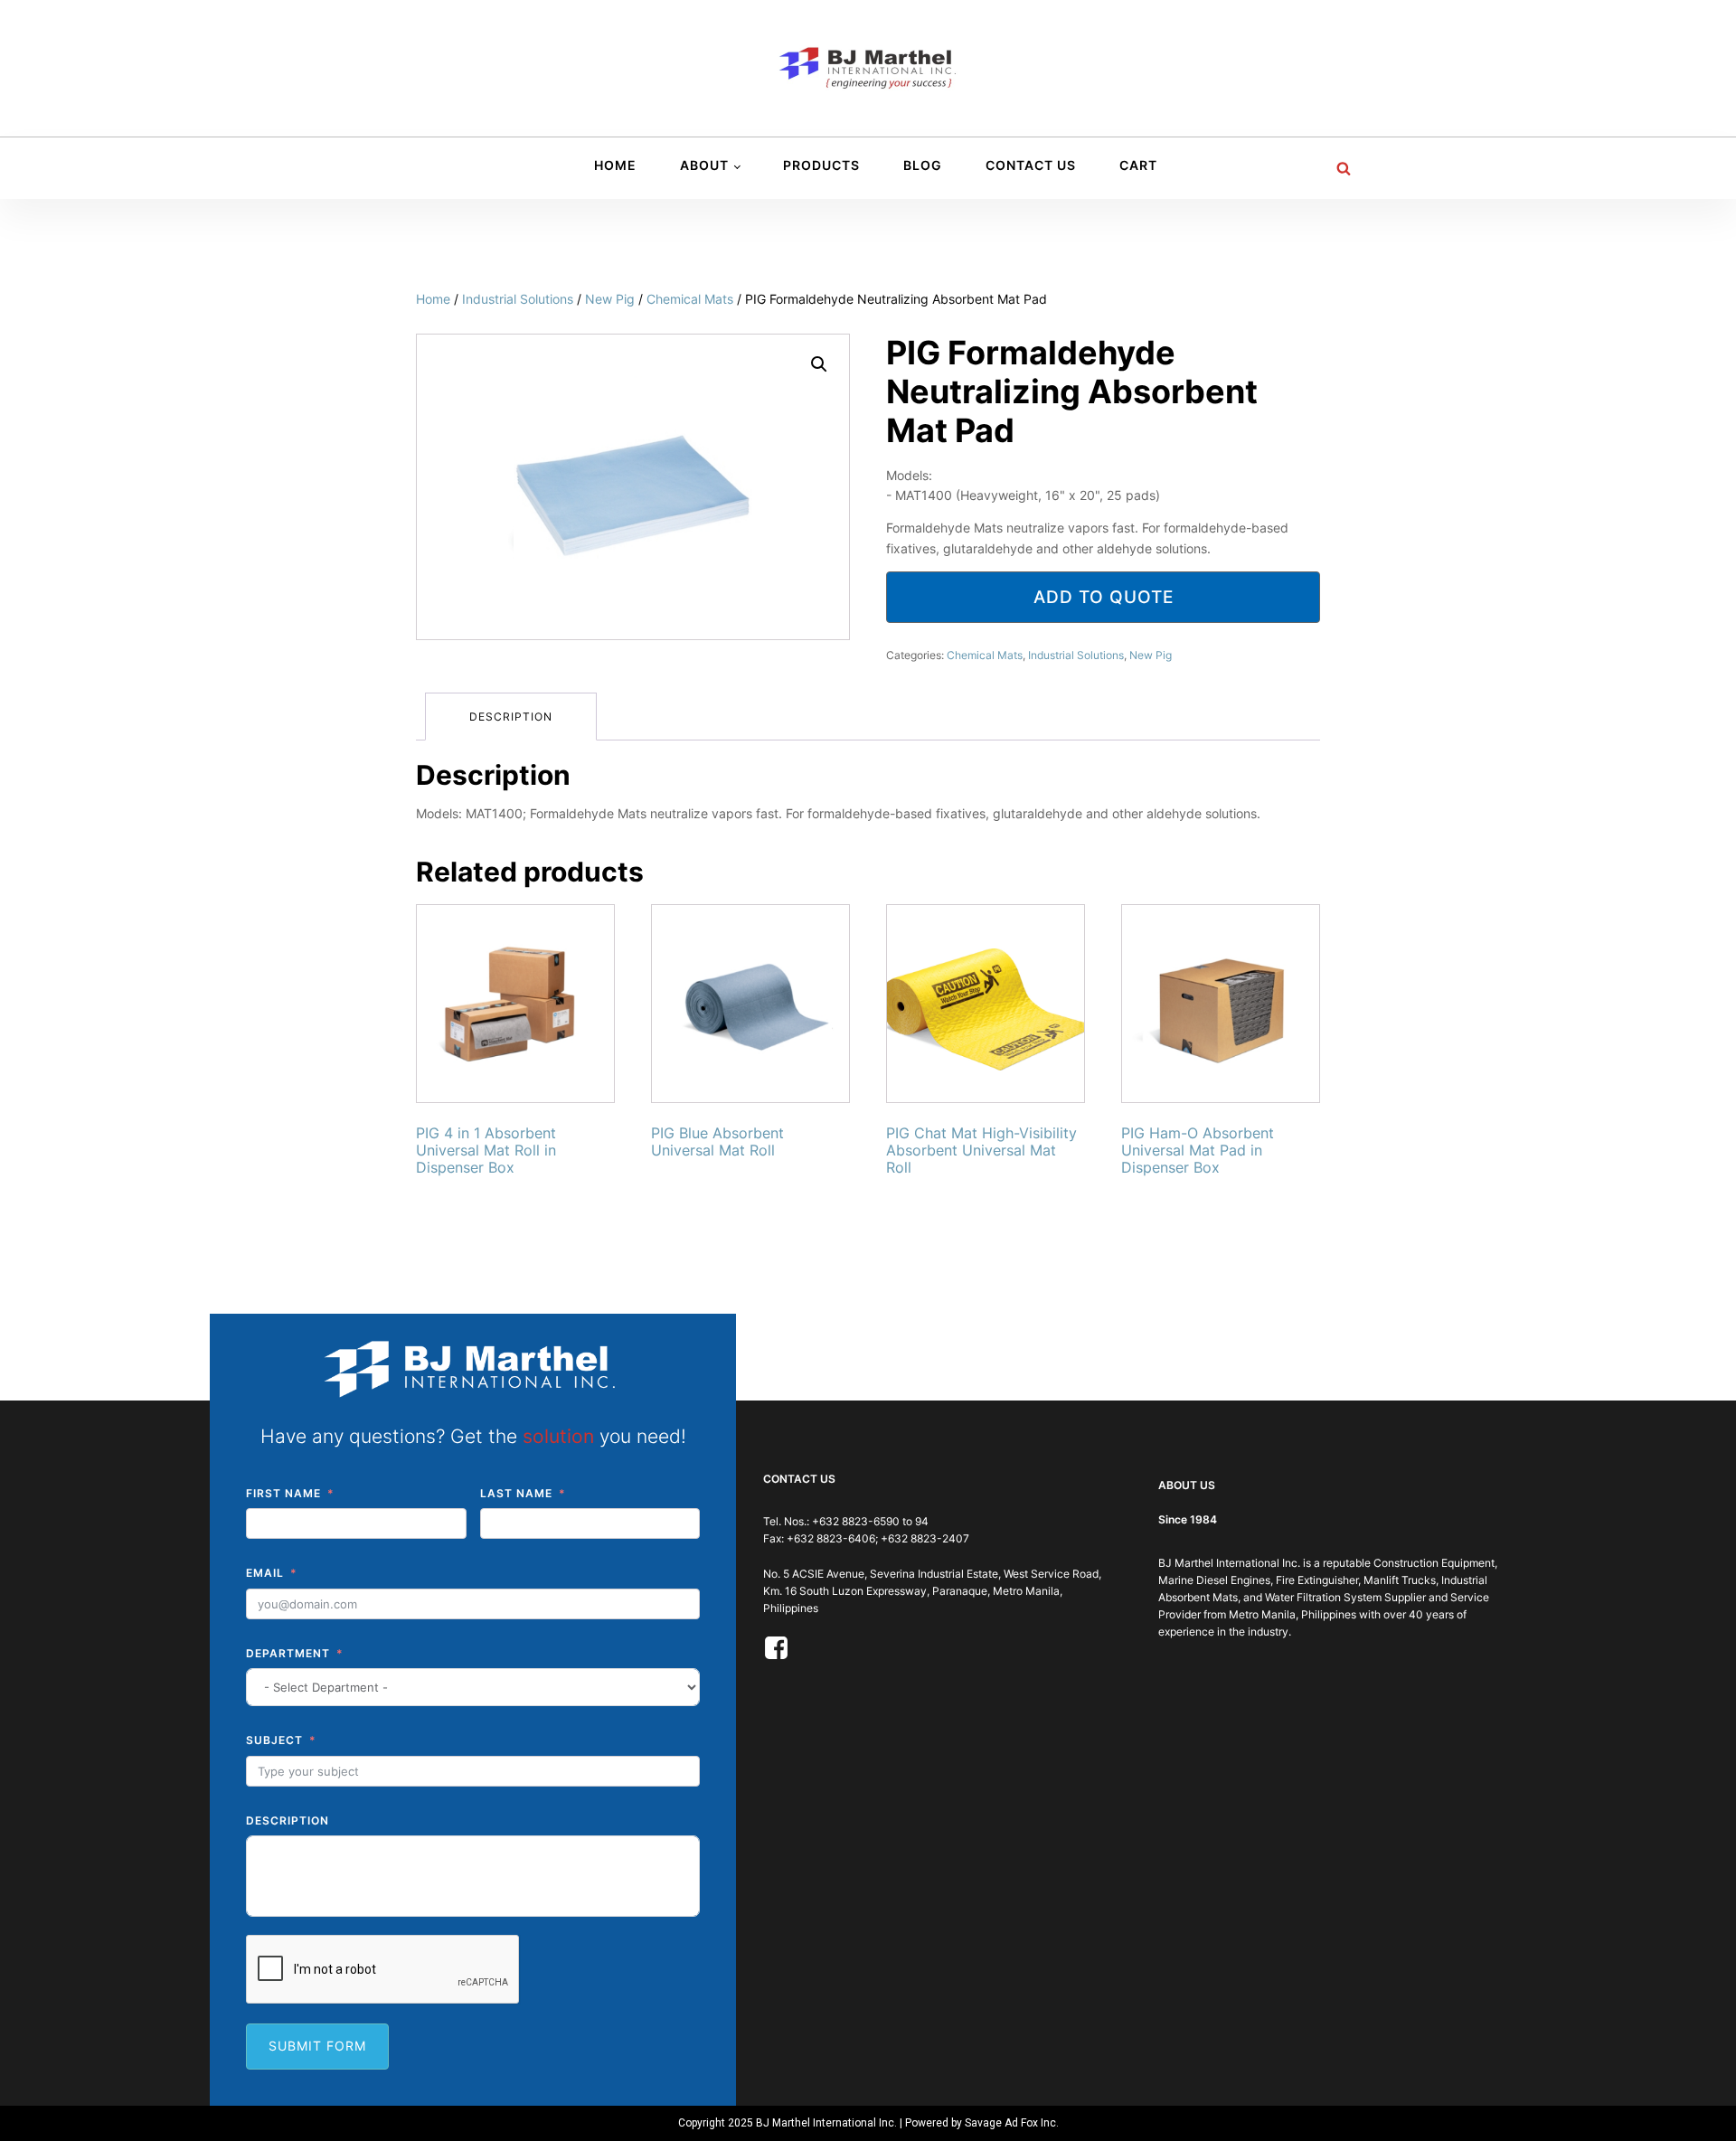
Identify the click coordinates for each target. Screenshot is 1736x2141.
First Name (283, 1493)
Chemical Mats (690, 299)
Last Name (516, 1493)
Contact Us (1031, 165)
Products (821, 165)
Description (511, 717)
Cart (1138, 165)
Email (265, 1573)
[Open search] (1344, 168)
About (704, 165)
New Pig (610, 299)
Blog (923, 165)
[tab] (511, 717)
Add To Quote (1104, 597)
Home (615, 165)
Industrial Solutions (518, 299)
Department (288, 1653)
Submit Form (317, 2046)
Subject (274, 1740)
